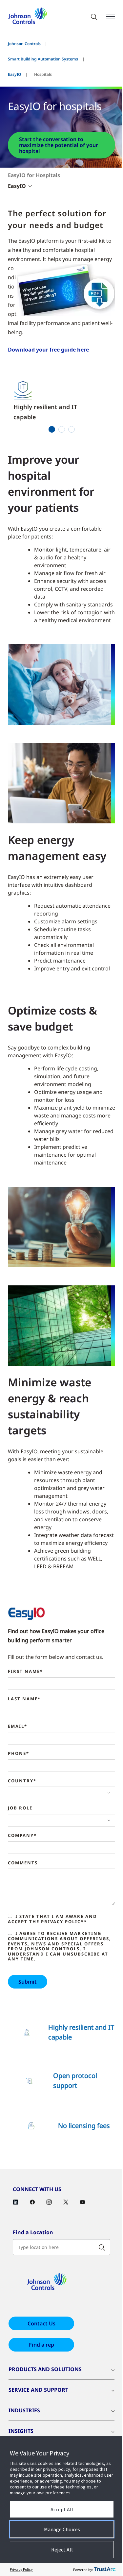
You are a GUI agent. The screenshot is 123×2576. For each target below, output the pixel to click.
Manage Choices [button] (62, 2529)
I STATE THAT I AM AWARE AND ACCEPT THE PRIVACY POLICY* (52, 1919)
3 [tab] (71, 429)
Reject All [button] (62, 2550)
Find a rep (41, 2345)
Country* (22, 1781)
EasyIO (14, 74)
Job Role (20, 1808)
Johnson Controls (24, 44)
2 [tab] (61, 429)
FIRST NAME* (25, 1672)
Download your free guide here (48, 350)
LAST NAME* (24, 1699)
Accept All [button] (62, 2509)
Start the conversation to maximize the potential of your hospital (59, 145)
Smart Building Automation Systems (43, 59)
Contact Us (41, 2323)
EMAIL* (18, 1726)
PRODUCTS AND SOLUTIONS (45, 2369)
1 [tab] (52, 429)
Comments (23, 1863)
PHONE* (19, 1754)
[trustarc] (105, 2569)
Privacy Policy (21, 2569)
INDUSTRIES (24, 2410)
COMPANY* (22, 1836)
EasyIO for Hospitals (34, 175)
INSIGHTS (21, 2431)
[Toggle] (111, 17)
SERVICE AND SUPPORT (38, 2390)
